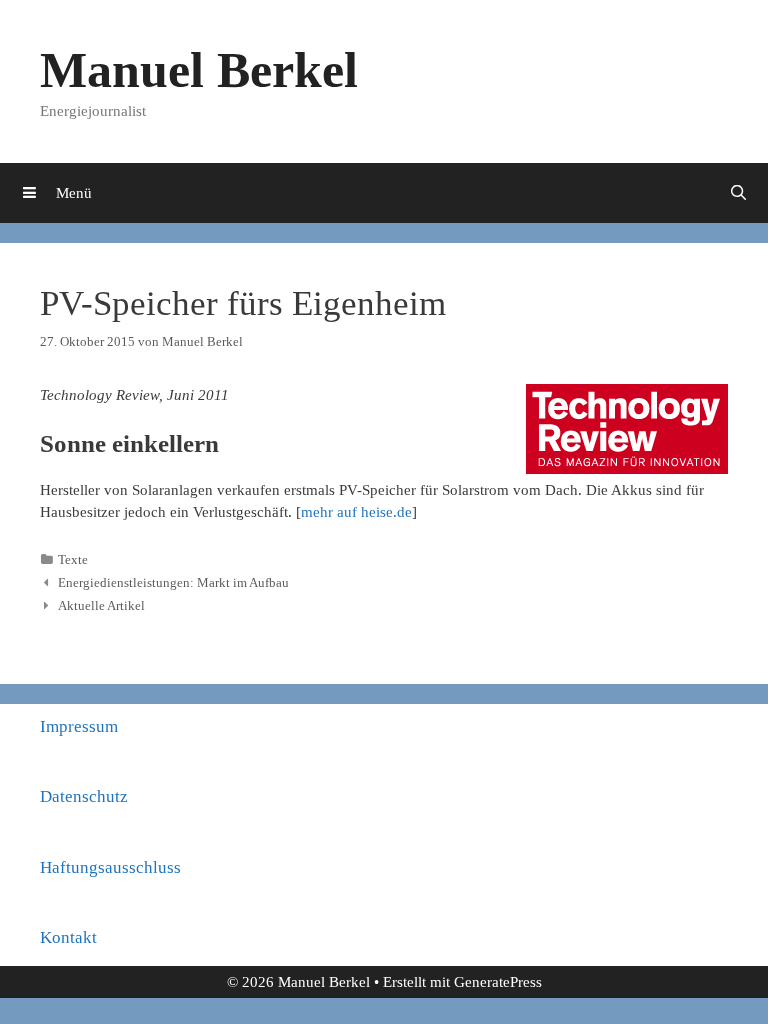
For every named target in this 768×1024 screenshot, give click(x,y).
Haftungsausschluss (110, 867)
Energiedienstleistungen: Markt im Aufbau (173, 583)
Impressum (79, 726)
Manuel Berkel (199, 70)
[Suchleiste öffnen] (738, 193)
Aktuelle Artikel (101, 606)
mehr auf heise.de (356, 512)
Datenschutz (84, 796)
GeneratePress (498, 982)
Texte (73, 560)
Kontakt (68, 937)
